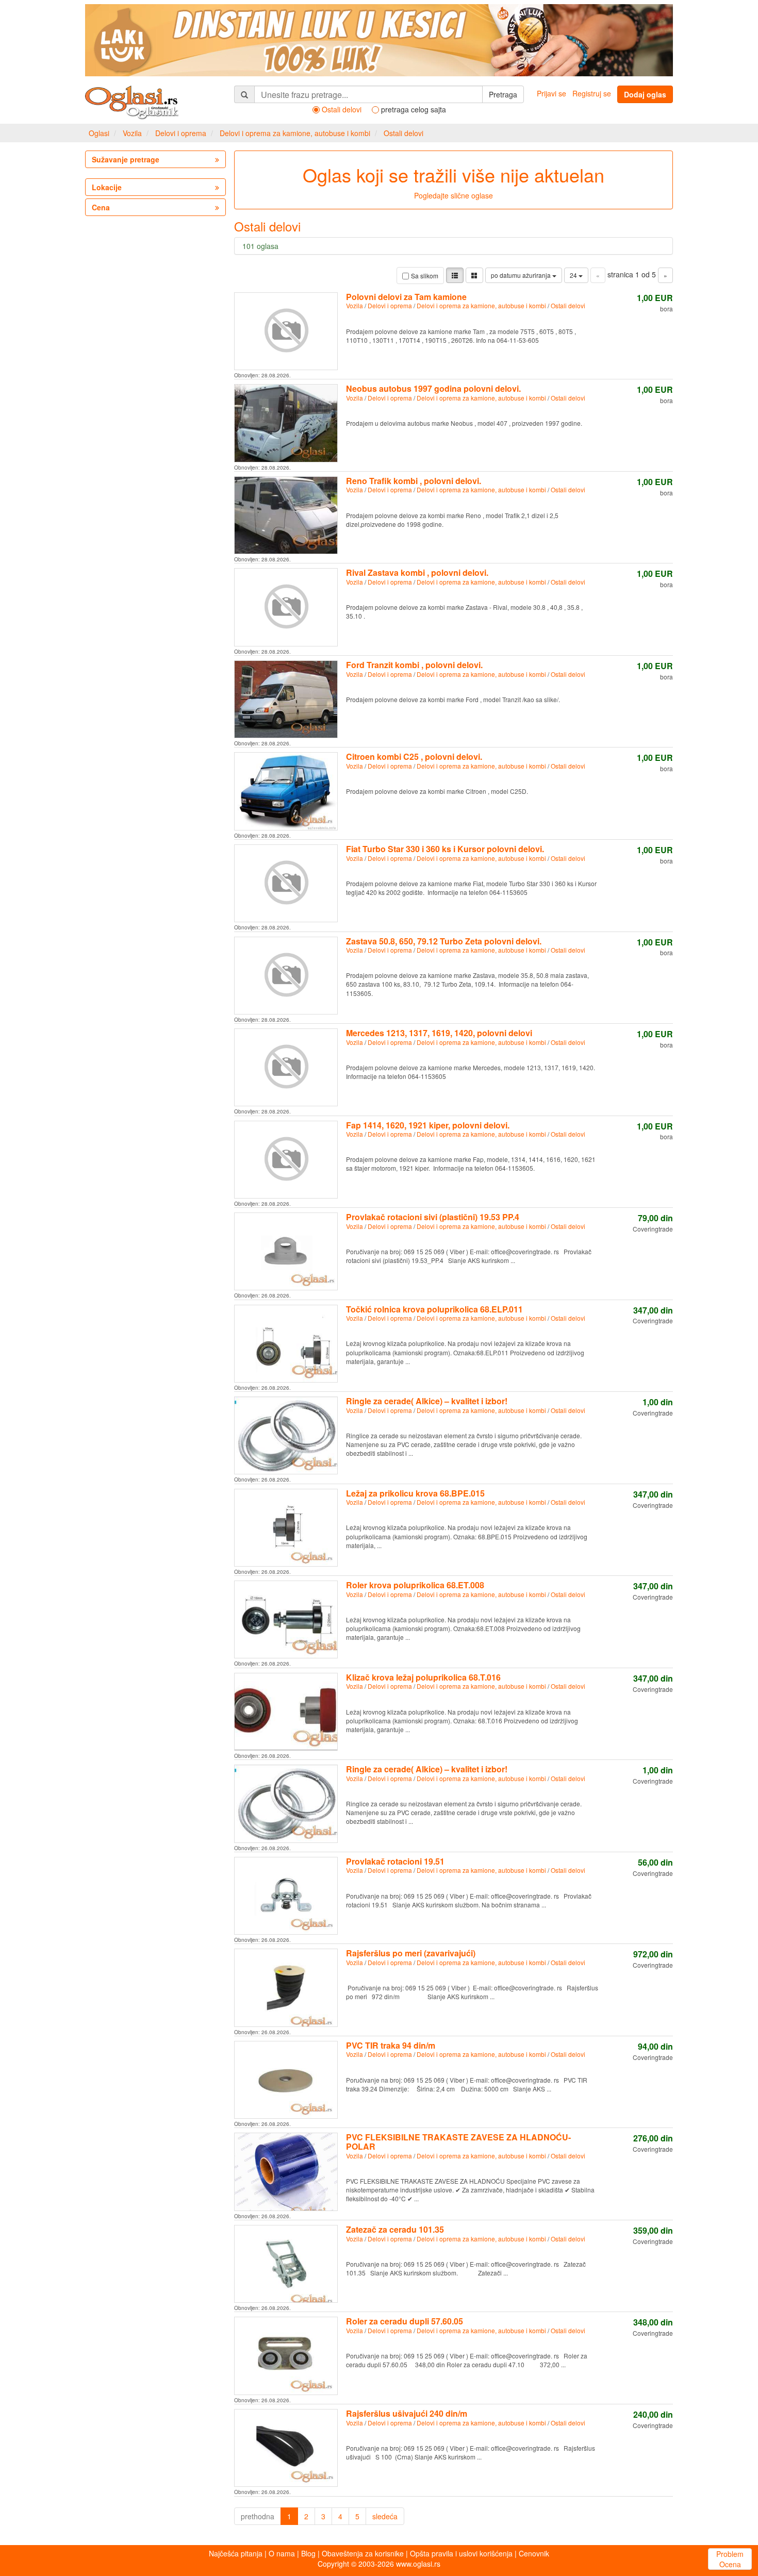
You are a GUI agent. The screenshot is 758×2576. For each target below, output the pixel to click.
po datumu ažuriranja (522, 275)
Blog (308, 2553)
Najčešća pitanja (236, 2553)
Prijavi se (551, 93)
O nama (282, 2553)
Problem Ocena (730, 2559)
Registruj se (592, 93)
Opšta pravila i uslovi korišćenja (461, 2553)
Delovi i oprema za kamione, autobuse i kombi (295, 133)
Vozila (132, 133)
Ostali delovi (403, 133)
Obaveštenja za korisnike (363, 2553)
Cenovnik (534, 2553)
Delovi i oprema (181, 133)
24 (574, 275)
